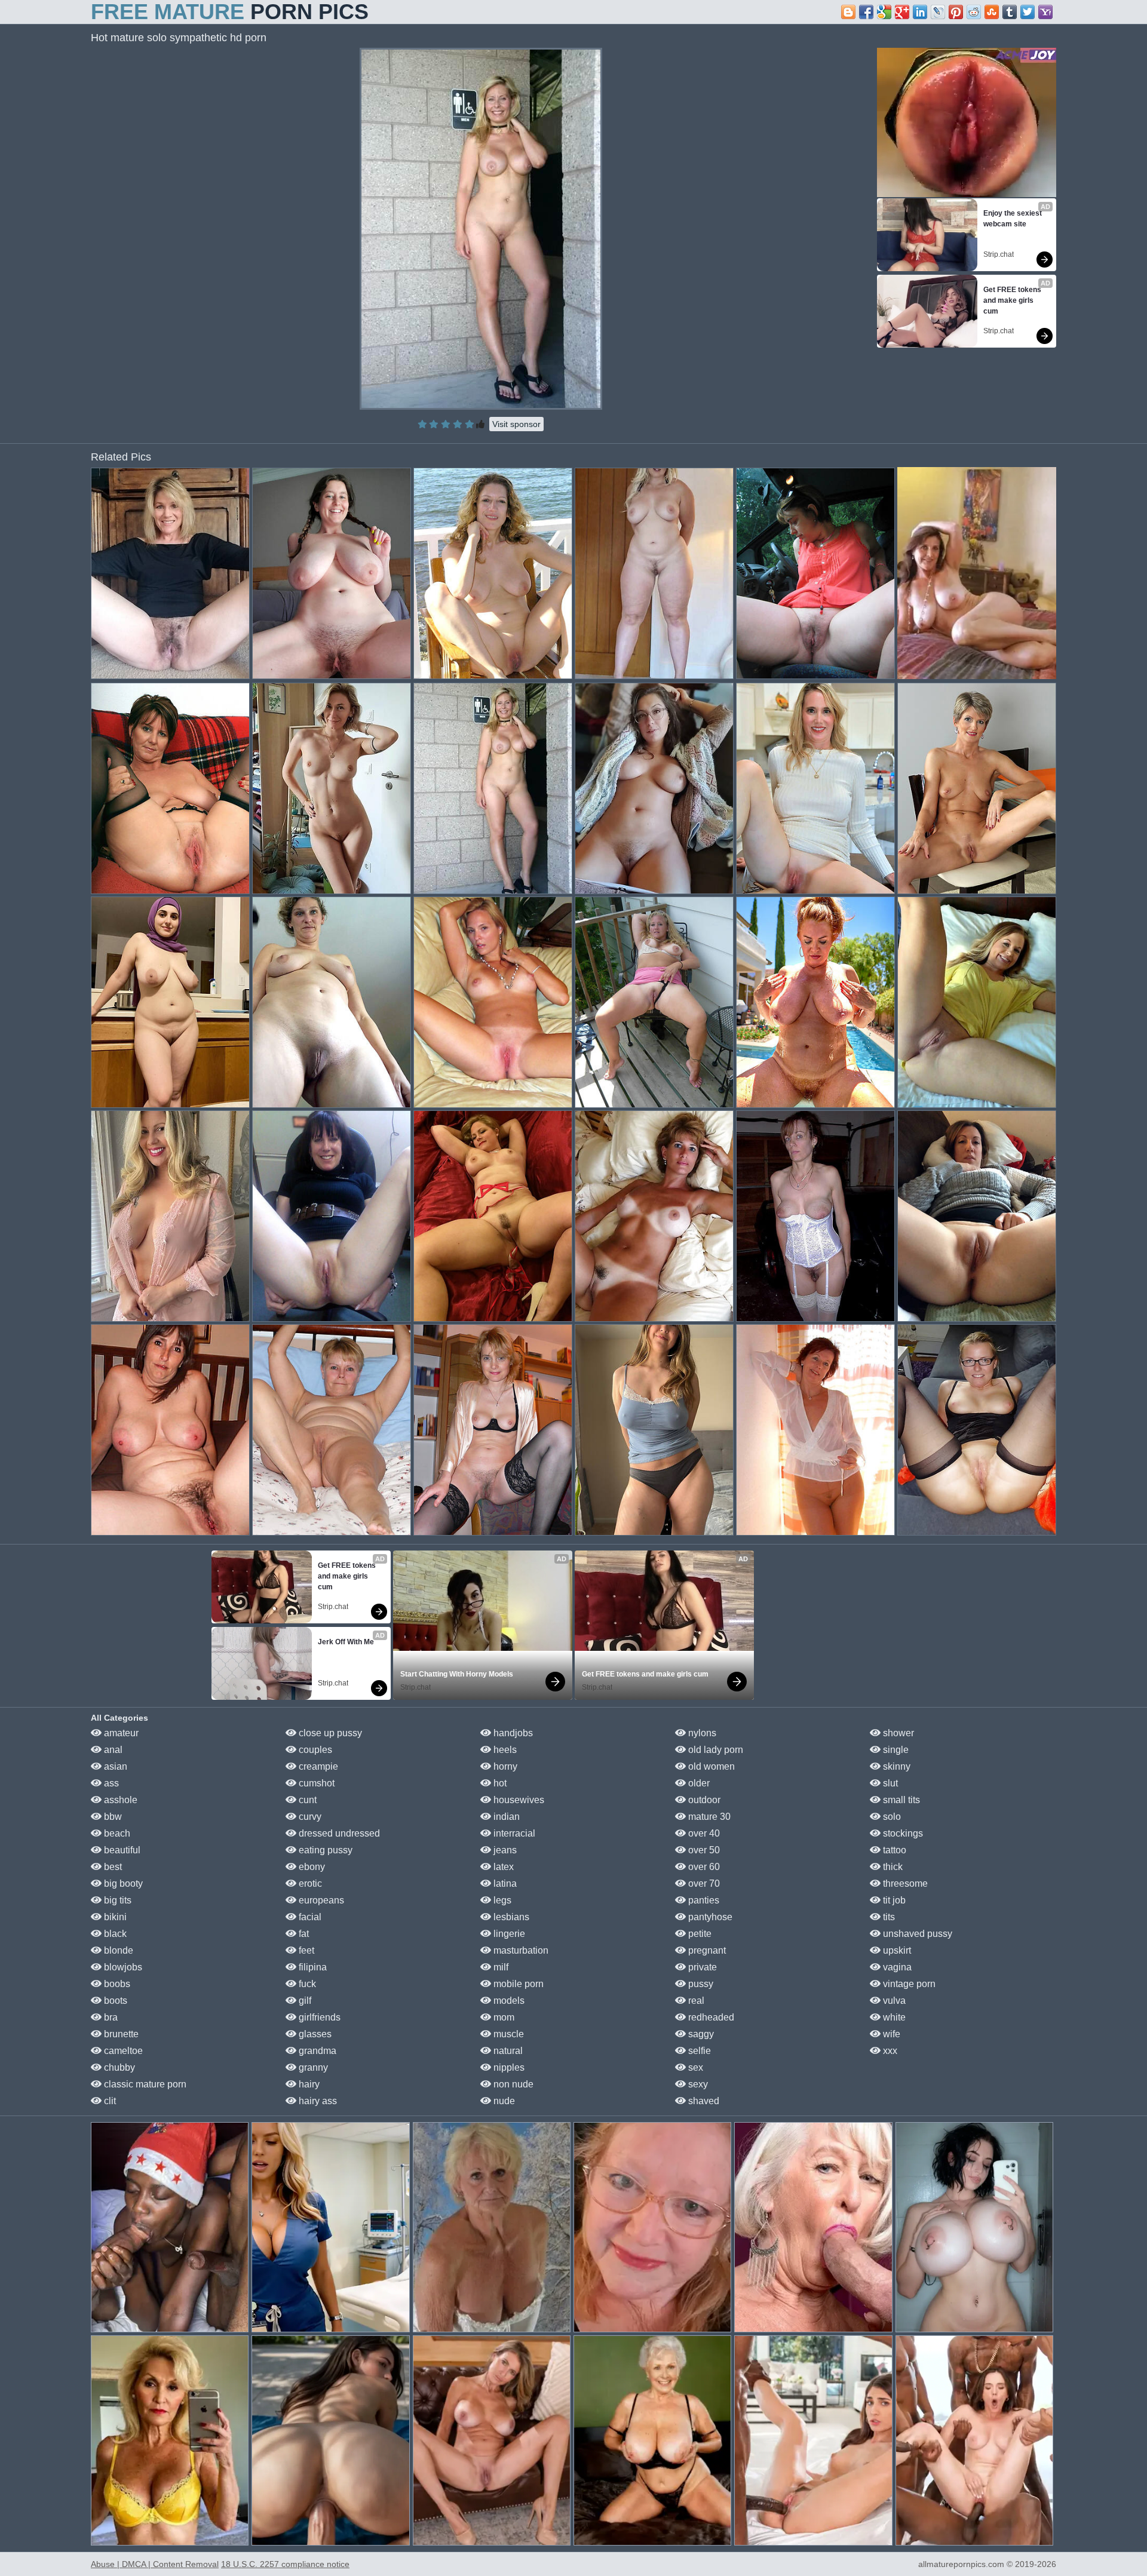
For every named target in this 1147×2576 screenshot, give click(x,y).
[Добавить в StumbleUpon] (992, 12)
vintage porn (908, 1984)
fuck (306, 1984)
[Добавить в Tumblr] (1010, 12)
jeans (504, 1850)
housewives (518, 1800)
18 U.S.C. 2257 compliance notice (285, 2564)
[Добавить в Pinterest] (956, 12)
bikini (114, 1917)
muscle (507, 2034)
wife (890, 2034)
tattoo (893, 1850)
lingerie (508, 1934)
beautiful (121, 1850)
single (895, 1750)
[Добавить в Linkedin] (920, 12)
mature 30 (708, 1817)
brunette (120, 2034)
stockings (902, 1833)
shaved (703, 2101)
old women (710, 1766)
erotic (309, 1883)
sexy (697, 2084)
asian (114, 1766)
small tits (900, 1800)
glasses (314, 2034)
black (114, 1934)
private (701, 1967)
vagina (896, 1967)
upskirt (896, 1950)
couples (314, 1750)
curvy (309, 1817)
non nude (512, 2084)
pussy (700, 1984)
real (695, 2001)
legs (501, 1900)
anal (112, 1750)
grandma (316, 2051)
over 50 (703, 1850)
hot (499, 1783)
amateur (120, 1733)
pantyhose (709, 1917)
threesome (904, 1883)
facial (309, 1917)
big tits (116, 1900)
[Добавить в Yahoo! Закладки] (1045, 12)
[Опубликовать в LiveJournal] (938, 12)
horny (504, 1766)
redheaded (710, 2017)
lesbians (510, 1917)
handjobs (512, 1733)
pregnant (706, 1950)
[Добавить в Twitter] (1028, 12)
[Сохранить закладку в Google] (884, 12)
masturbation (520, 1950)
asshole (119, 1800)
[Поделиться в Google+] (902, 12)
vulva (893, 2001)
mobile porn (517, 1984)
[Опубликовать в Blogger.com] (848, 12)
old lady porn (714, 1750)
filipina (312, 1967)
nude (503, 2101)
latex (502, 1867)
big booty (122, 1883)
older (698, 1783)
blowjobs (122, 1967)
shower (897, 1733)
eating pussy (324, 1850)
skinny (895, 1766)
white (893, 2017)
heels (504, 1750)
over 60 (703, 1867)
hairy (308, 2084)
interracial (513, 1833)
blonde (117, 1950)
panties (703, 1900)
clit (109, 2101)
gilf (304, 2001)
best (112, 1867)
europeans (320, 1900)
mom (503, 2017)
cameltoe (122, 2051)
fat (303, 1934)
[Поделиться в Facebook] (866, 12)
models (508, 2001)
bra (110, 2017)
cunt (306, 1800)
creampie (317, 1766)
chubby (118, 2067)
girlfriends (318, 2017)
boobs (116, 1984)
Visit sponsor (516, 424)
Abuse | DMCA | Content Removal (155, 2564)
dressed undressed (338, 1833)
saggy (700, 2034)
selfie (698, 2051)
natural (507, 2051)
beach (116, 1833)
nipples (508, 2067)
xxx (889, 2051)
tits (888, 1917)
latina (504, 1883)
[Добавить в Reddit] (974, 12)
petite (699, 1934)
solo (891, 1817)
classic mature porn (144, 2084)
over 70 (703, 1883)
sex (694, 2067)
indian (505, 1817)
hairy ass (317, 2101)
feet (305, 1950)
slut (889, 1783)
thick (892, 1867)
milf (500, 1967)
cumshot (315, 1783)
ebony (311, 1867)
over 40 (703, 1833)
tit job (893, 1900)
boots (114, 2001)
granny (312, 2067)
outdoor (703, 1800)
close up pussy (329, 1733)
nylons (701, 1733)
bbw (112, 1817)
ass (110, 1783)
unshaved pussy (916, 1934)
